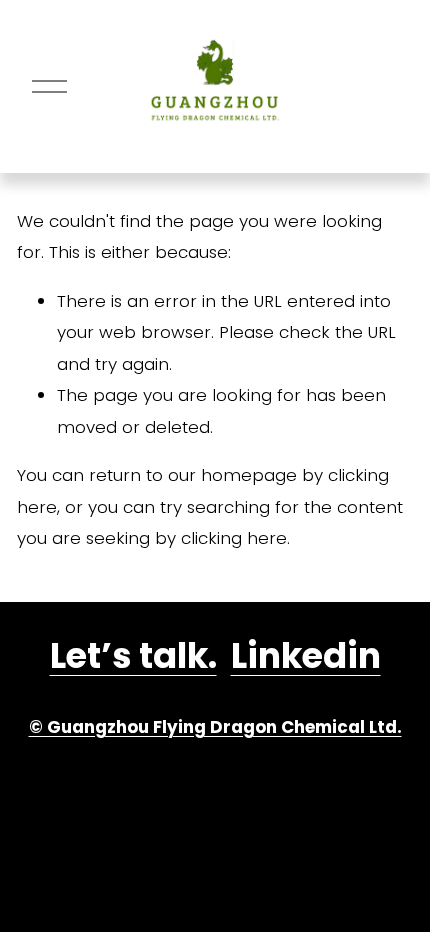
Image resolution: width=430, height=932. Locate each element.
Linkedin (306, 655)
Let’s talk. (133, 655)
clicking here (234, 538)
